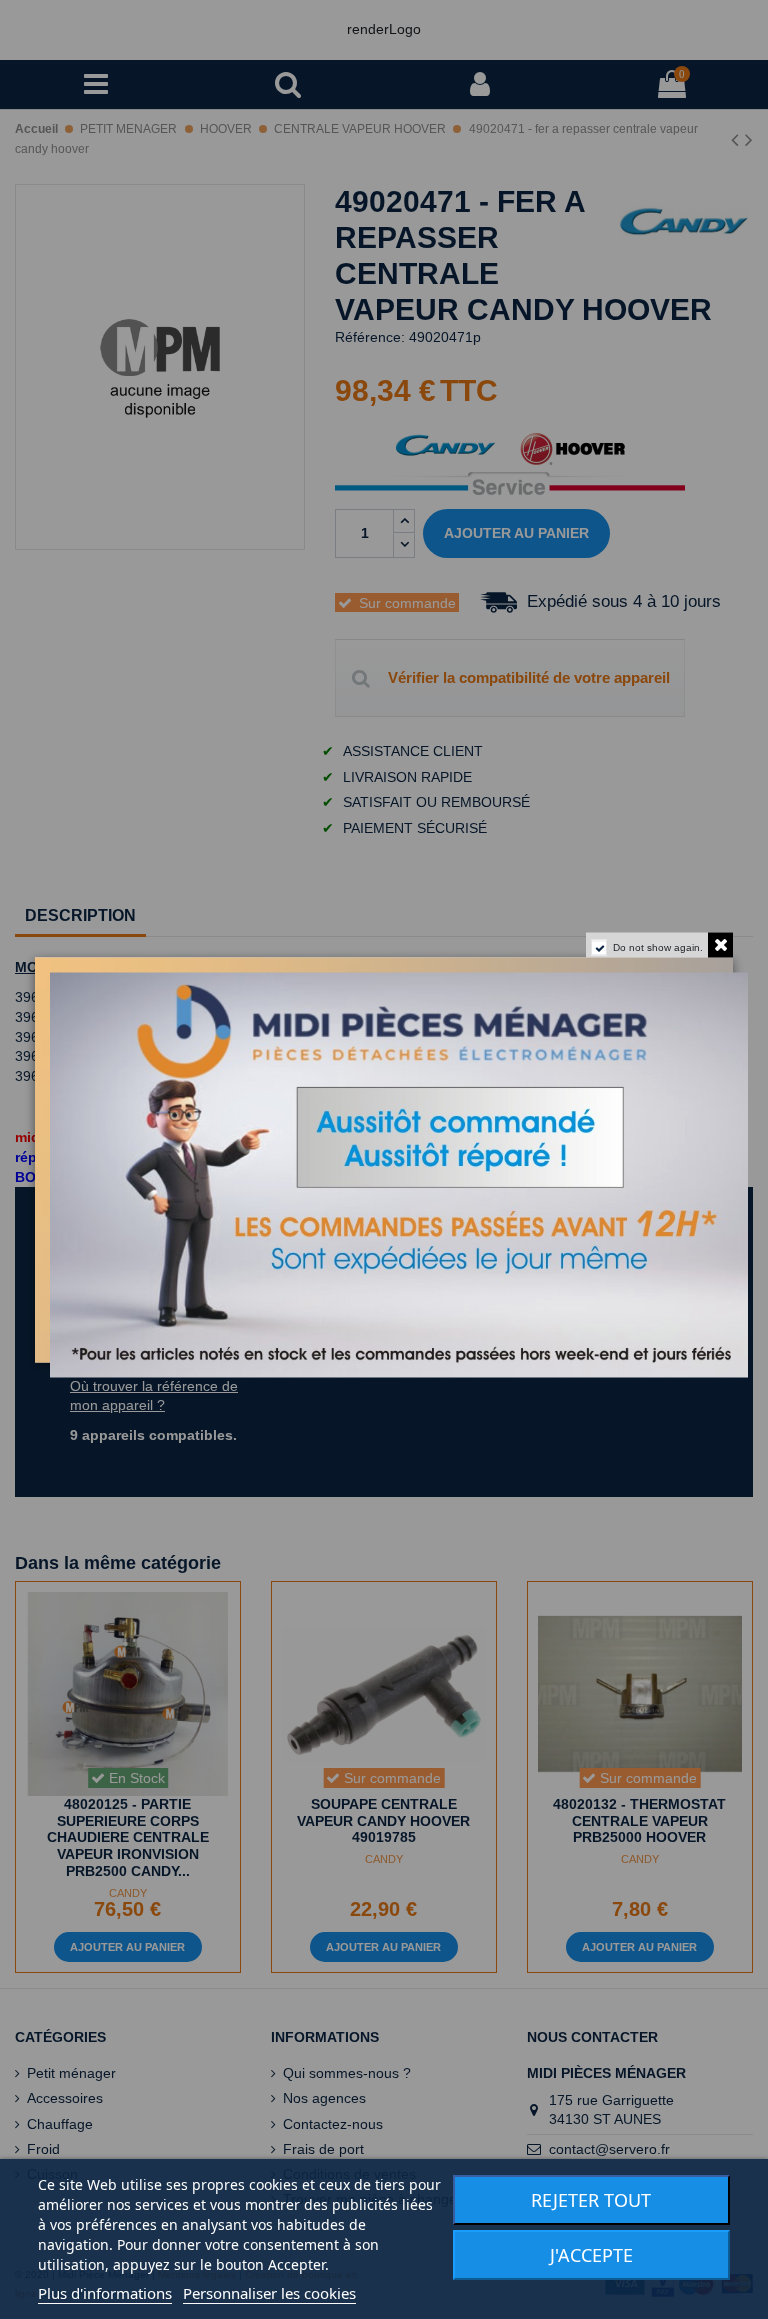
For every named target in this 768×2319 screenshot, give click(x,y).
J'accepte (591, 2255)
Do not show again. (658, 946)
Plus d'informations (105, 2293)
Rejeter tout (591, 2200)
